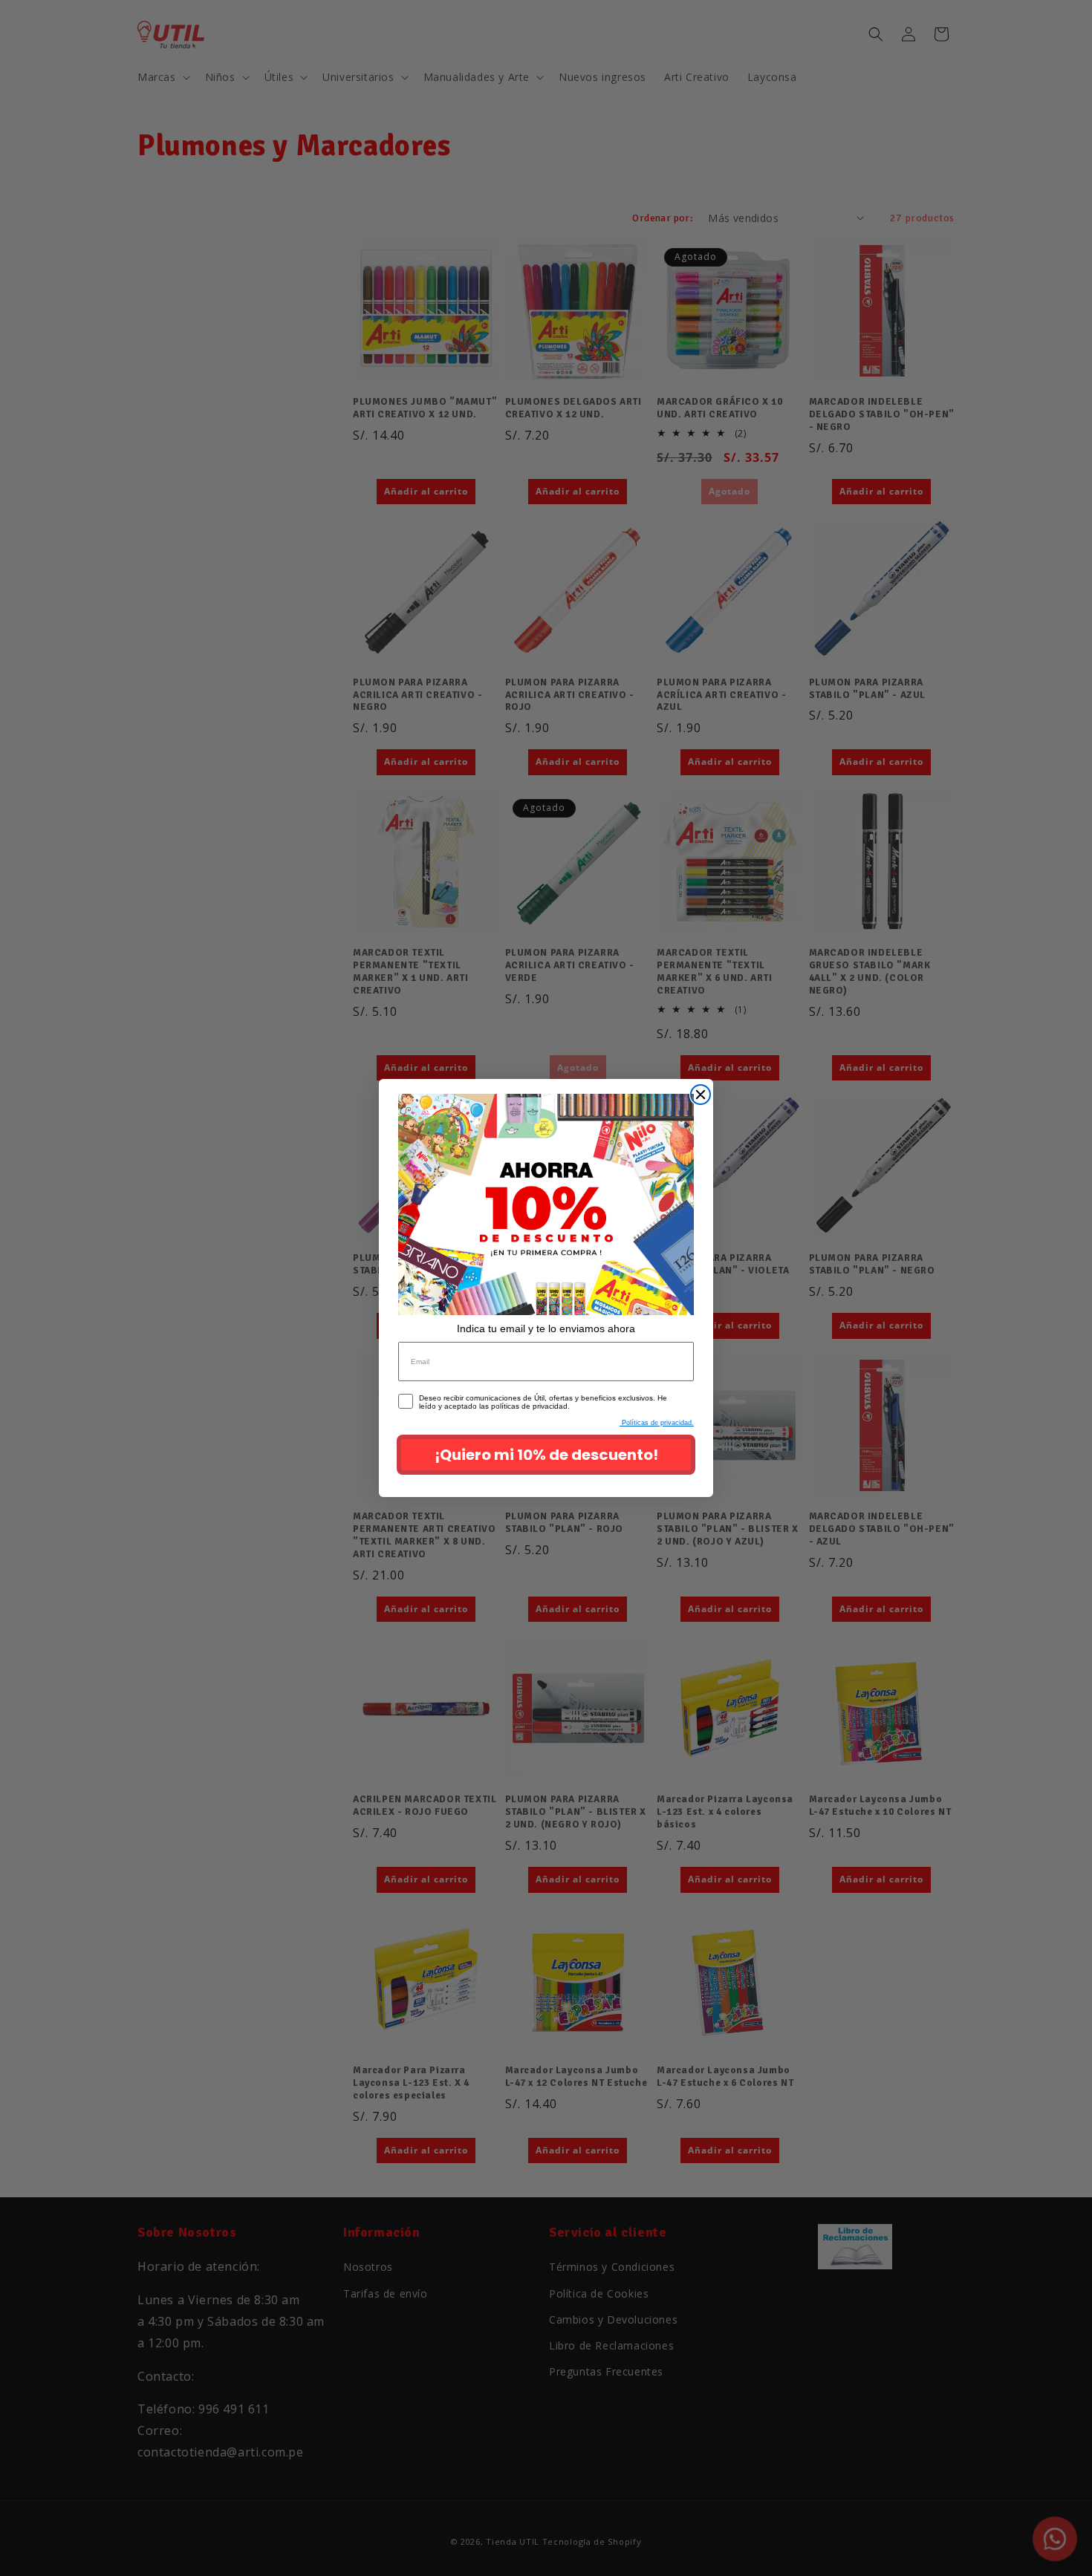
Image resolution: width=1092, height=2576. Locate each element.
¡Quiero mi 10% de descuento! (546, 1455)
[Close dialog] (701, 1095)
